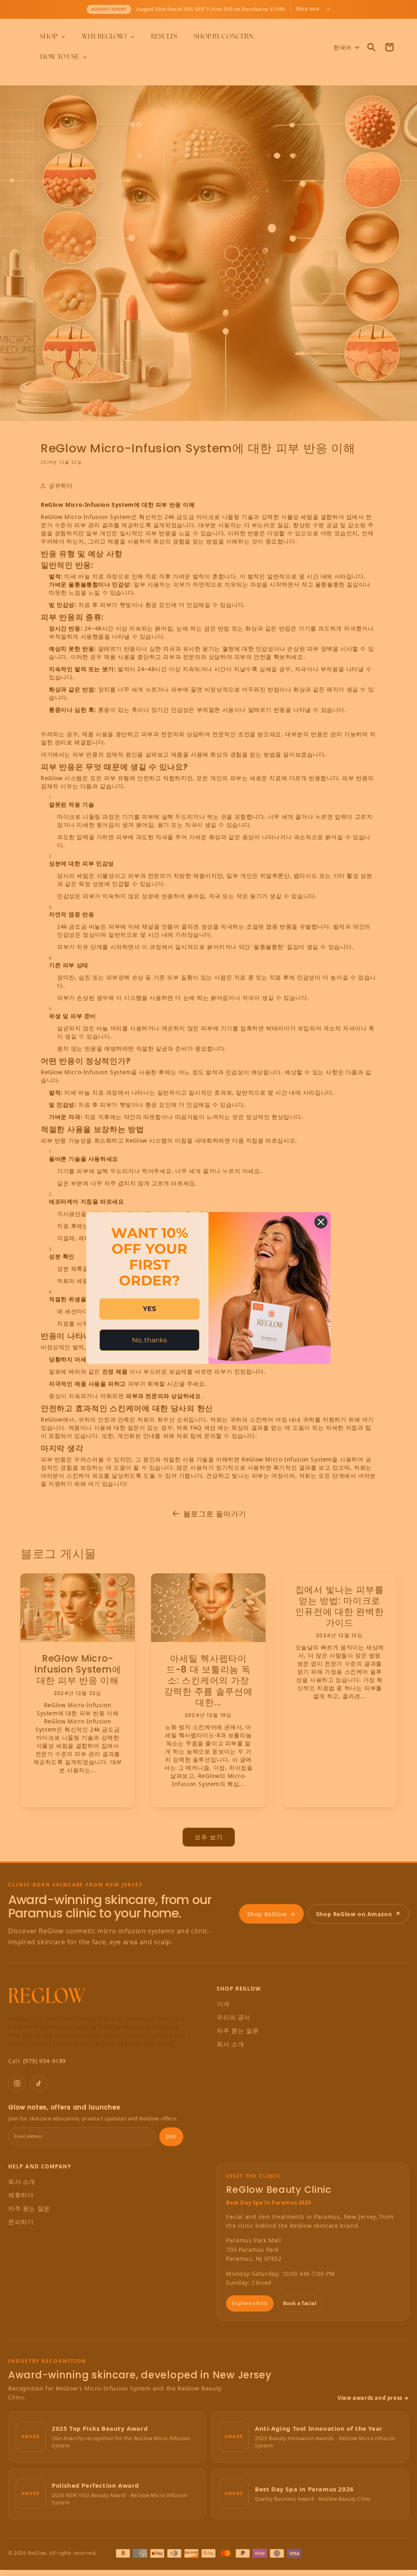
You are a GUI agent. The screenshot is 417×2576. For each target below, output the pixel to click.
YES (149, 1309)
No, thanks (149, 1340)
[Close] (321, 1222)
